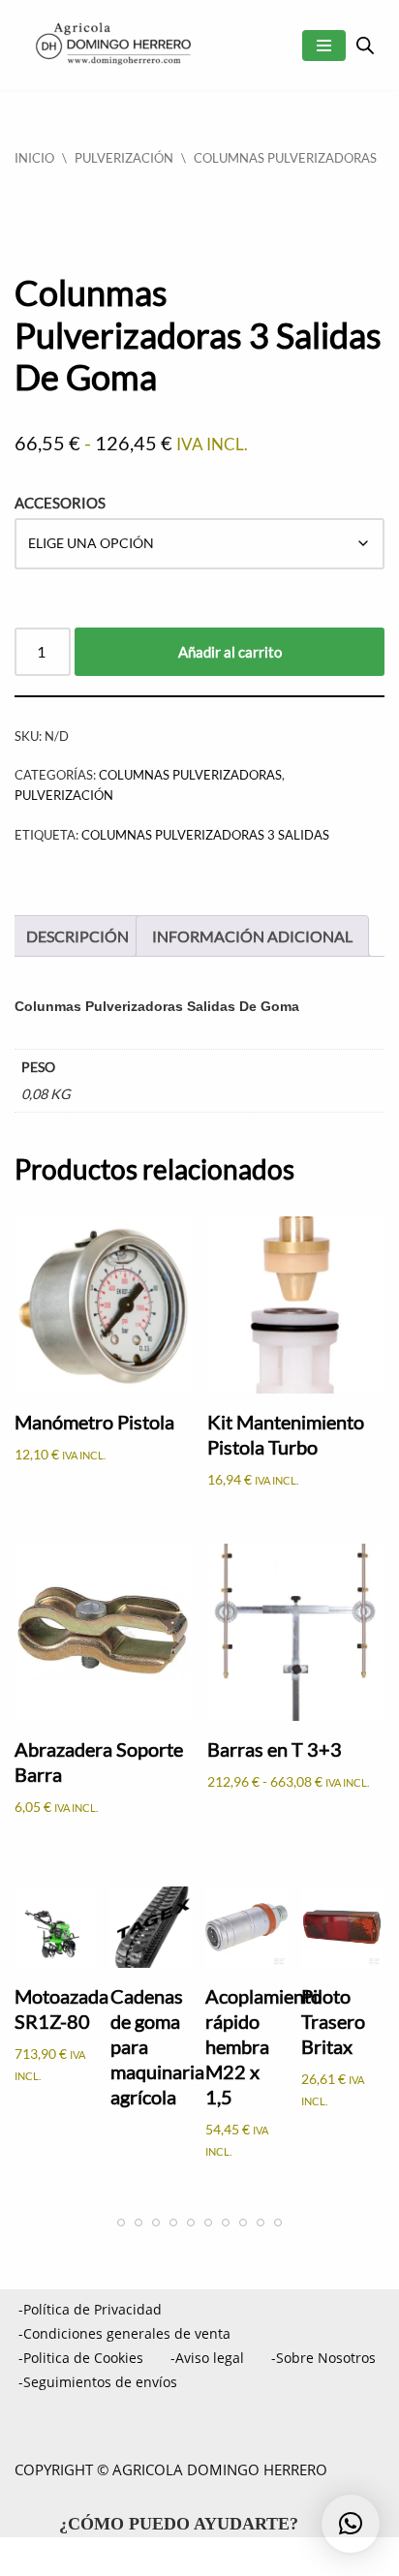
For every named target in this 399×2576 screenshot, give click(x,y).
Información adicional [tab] (252, 936)
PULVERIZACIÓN (124, 158)
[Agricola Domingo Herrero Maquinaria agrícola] (111, 45)
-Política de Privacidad (90, 2309)
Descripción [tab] (77, 936)
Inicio (34, 158)
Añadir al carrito (230, 652)
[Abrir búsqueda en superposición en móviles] (365, 45)
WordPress (302, 2557)
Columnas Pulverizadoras (285, 158)
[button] (351, 2524)
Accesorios (60, 503)
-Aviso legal (207, 2358)
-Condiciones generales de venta (124, 2333)
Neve (73, 2557)
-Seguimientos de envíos (98, 2382)
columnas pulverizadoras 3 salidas (205, 835)
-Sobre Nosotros (323, 2358)
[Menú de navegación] (324, 46)
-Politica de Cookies (81, 2358)
